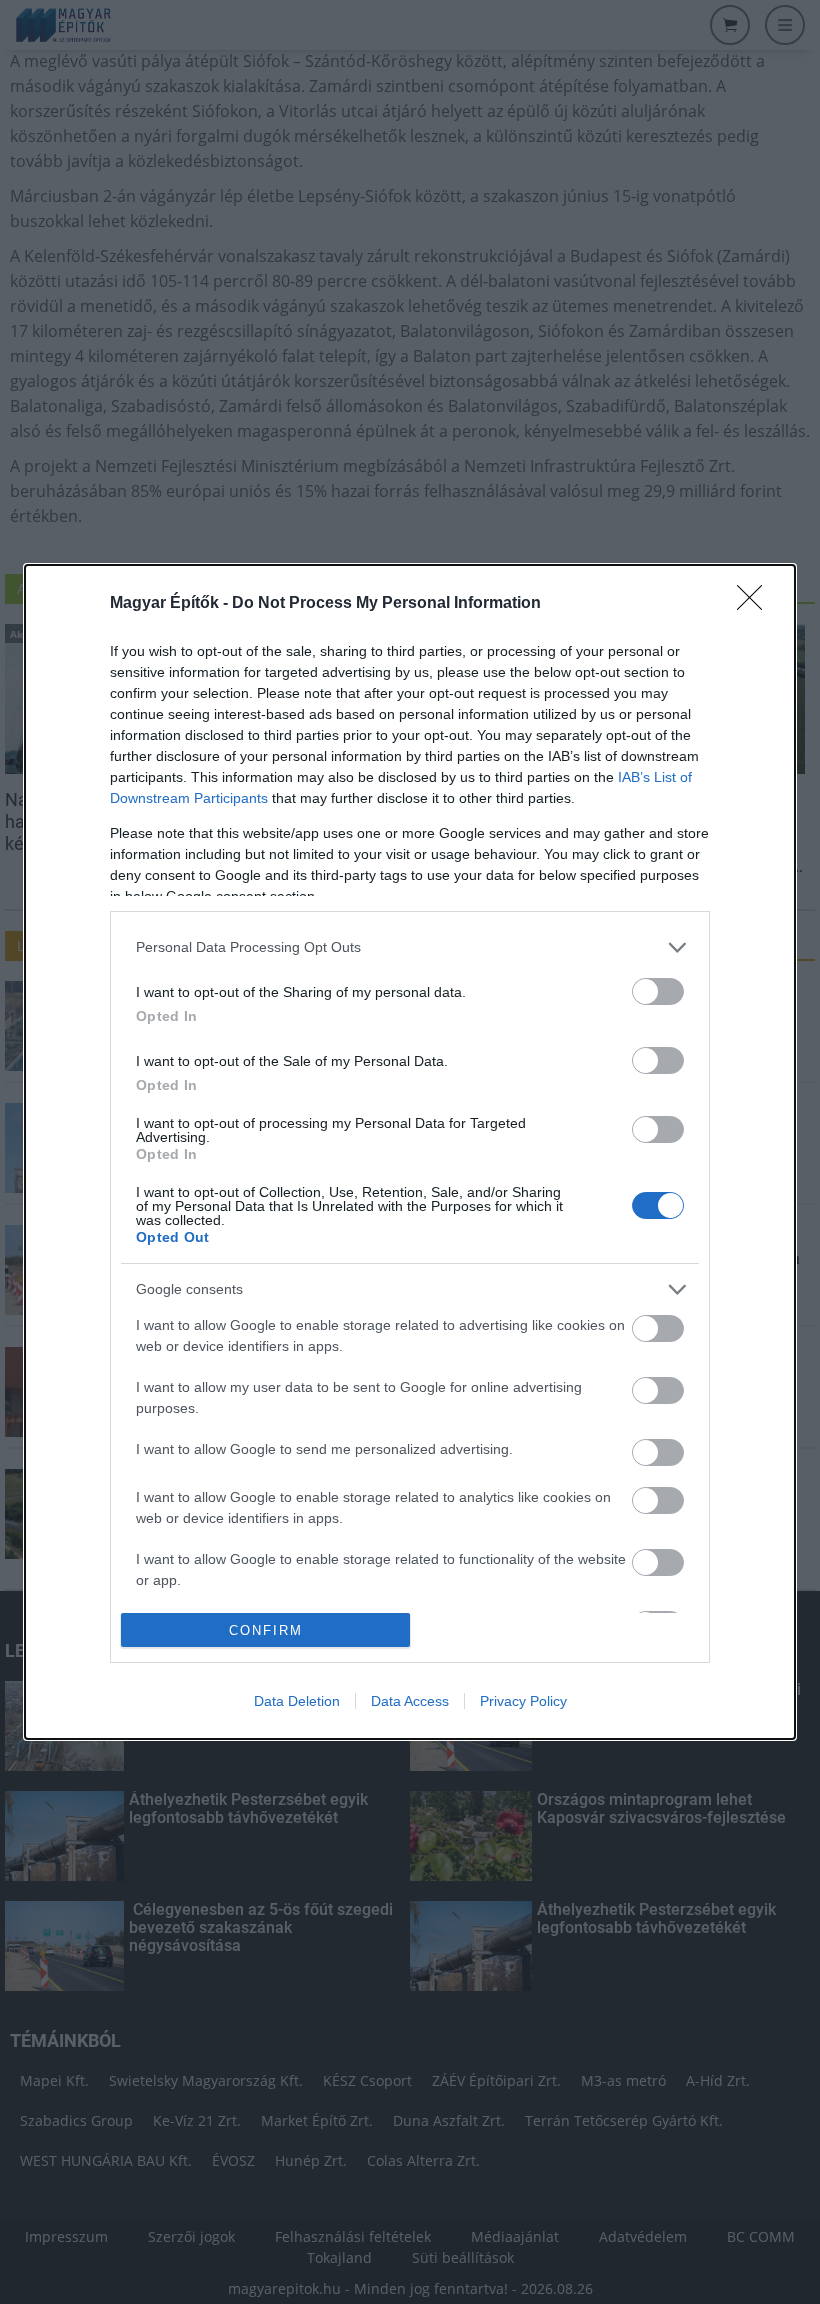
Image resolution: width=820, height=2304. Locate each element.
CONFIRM (266, 1630)
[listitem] (410, 947)
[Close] (756, 604)
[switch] (658, 991)
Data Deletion (297, 1701)
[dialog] (410, 1152)
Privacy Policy (523, 1701)
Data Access (410, 1701)
